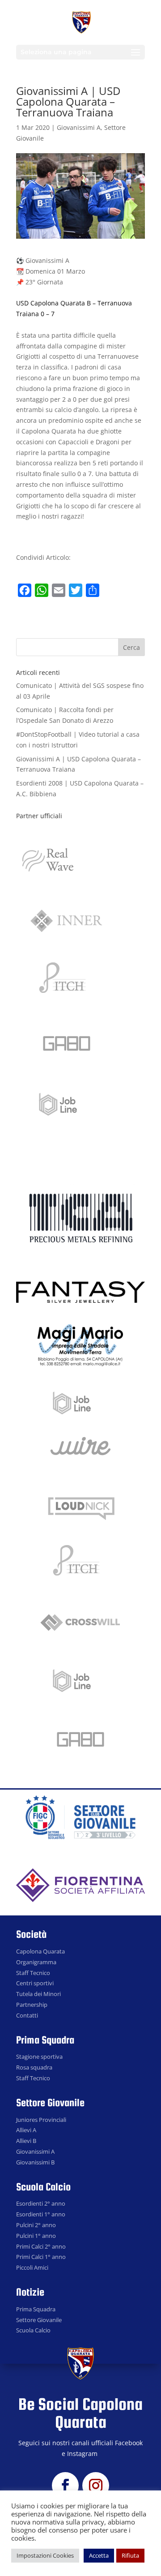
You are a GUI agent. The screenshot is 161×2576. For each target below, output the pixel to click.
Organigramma (36, 1962)
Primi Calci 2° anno (41, 2246)
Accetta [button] (99, 2555)
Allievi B (26, 2141)
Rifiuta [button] (130, 2555)
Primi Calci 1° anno (41, 2257)
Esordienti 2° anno (41, 2203)
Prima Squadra (36, 2309)
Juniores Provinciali (41, 2120)
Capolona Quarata (40, 1951)
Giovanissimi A (79, 127)
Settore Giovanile (39, 2320)
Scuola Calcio (33, 2330)
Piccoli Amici (32, 2267)
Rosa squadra (34, 2067)
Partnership (32, 2005)
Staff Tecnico (33, 1973)
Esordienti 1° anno (41, 2214)
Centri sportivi (35, 1983)
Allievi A (26, 2130)
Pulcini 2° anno (36, 2225)
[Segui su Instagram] (96, 2486)
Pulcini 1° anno (36, 2236)
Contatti (27, 2015)
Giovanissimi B (35, 2162)
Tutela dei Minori (38, 1994)
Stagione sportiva (39, 2057)
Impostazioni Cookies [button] (45, 2555)
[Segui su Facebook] (65, 2486)
